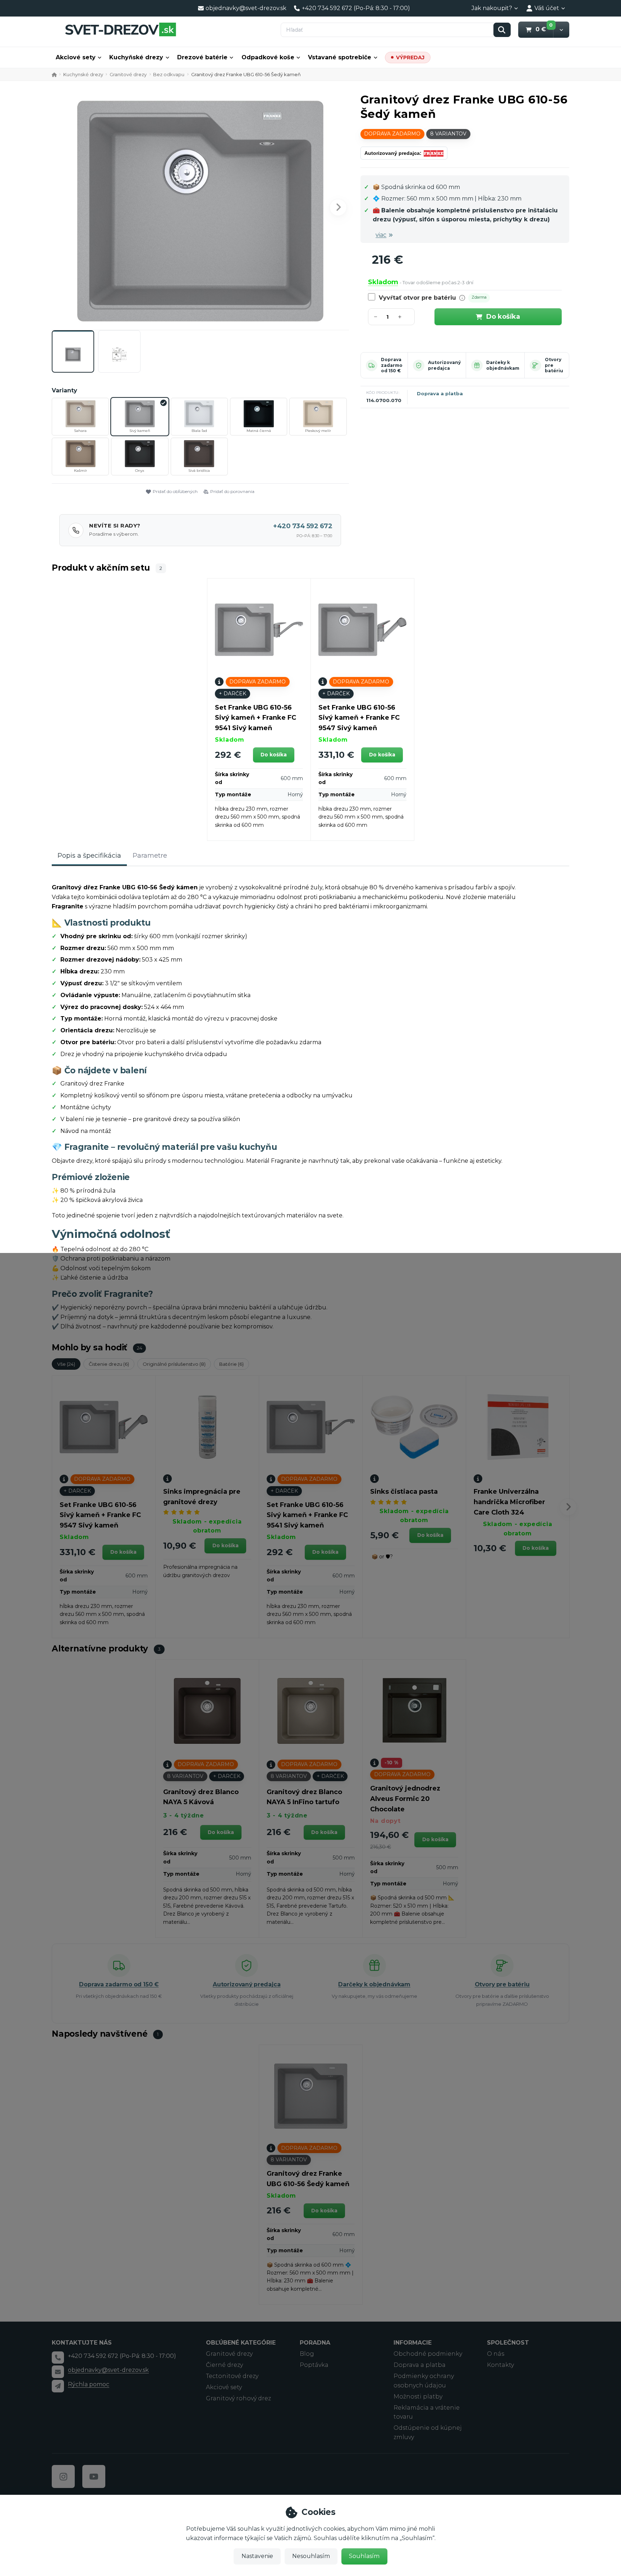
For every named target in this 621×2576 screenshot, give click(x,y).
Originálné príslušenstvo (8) (174, 1364)
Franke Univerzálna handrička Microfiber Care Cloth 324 (509, 1502)
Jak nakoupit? (492, 8)
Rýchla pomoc (89, 2384)
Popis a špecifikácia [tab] (89, 856)
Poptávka (314, 2365)
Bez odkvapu (169, 74)
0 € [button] (544, 29)
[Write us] (58, 2386)
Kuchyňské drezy (136, 57)
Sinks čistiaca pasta (404, 1492)
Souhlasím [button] (364, 2556)
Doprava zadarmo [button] (392, 134)
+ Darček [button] (233, 693)
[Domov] (120, 29)
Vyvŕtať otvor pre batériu (417, 298)
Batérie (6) (231, 1364)
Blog (307, 2354)
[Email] (58, 2372)
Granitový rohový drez (238, 2398)
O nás (496, 2354)
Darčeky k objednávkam (503, 365)
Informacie (413, 2343)
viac (381, 235)
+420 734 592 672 (303, 526)
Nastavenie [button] (257, 2556)
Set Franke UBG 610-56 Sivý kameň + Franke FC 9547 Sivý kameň (359, 718)
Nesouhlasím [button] (311, 2556)
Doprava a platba (440, 393)
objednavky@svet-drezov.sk (108, 2370)
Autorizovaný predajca (444, 365)
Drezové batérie (202, 57)
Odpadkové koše (268, 57)
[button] (561, 30)
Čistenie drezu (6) (109, 1364)
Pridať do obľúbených (175, 491)
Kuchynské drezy (83, 74)
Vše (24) (66, 1364)
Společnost (508, 2343)
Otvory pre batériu (502, 1984)
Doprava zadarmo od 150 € (392, 365)
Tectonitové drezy (232, 2376)
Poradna (315, 2343)
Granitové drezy (128, 74)
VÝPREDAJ (410, 57)
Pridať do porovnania (232, 491)
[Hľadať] (502, 30)
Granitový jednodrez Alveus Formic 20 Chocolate (405, 1799)
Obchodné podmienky (428, 2354)
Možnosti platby (418, 2397)
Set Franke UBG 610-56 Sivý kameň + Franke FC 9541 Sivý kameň (256, 718)
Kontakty (500, 2365)
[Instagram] (63, 2476)
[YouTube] (94, 2476)
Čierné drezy (224, 2365)
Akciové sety (76, 57)
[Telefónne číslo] (58, 2358)
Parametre (150, 856)
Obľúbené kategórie (241, 2343)
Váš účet (547, 8)
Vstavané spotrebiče (340, 57)
